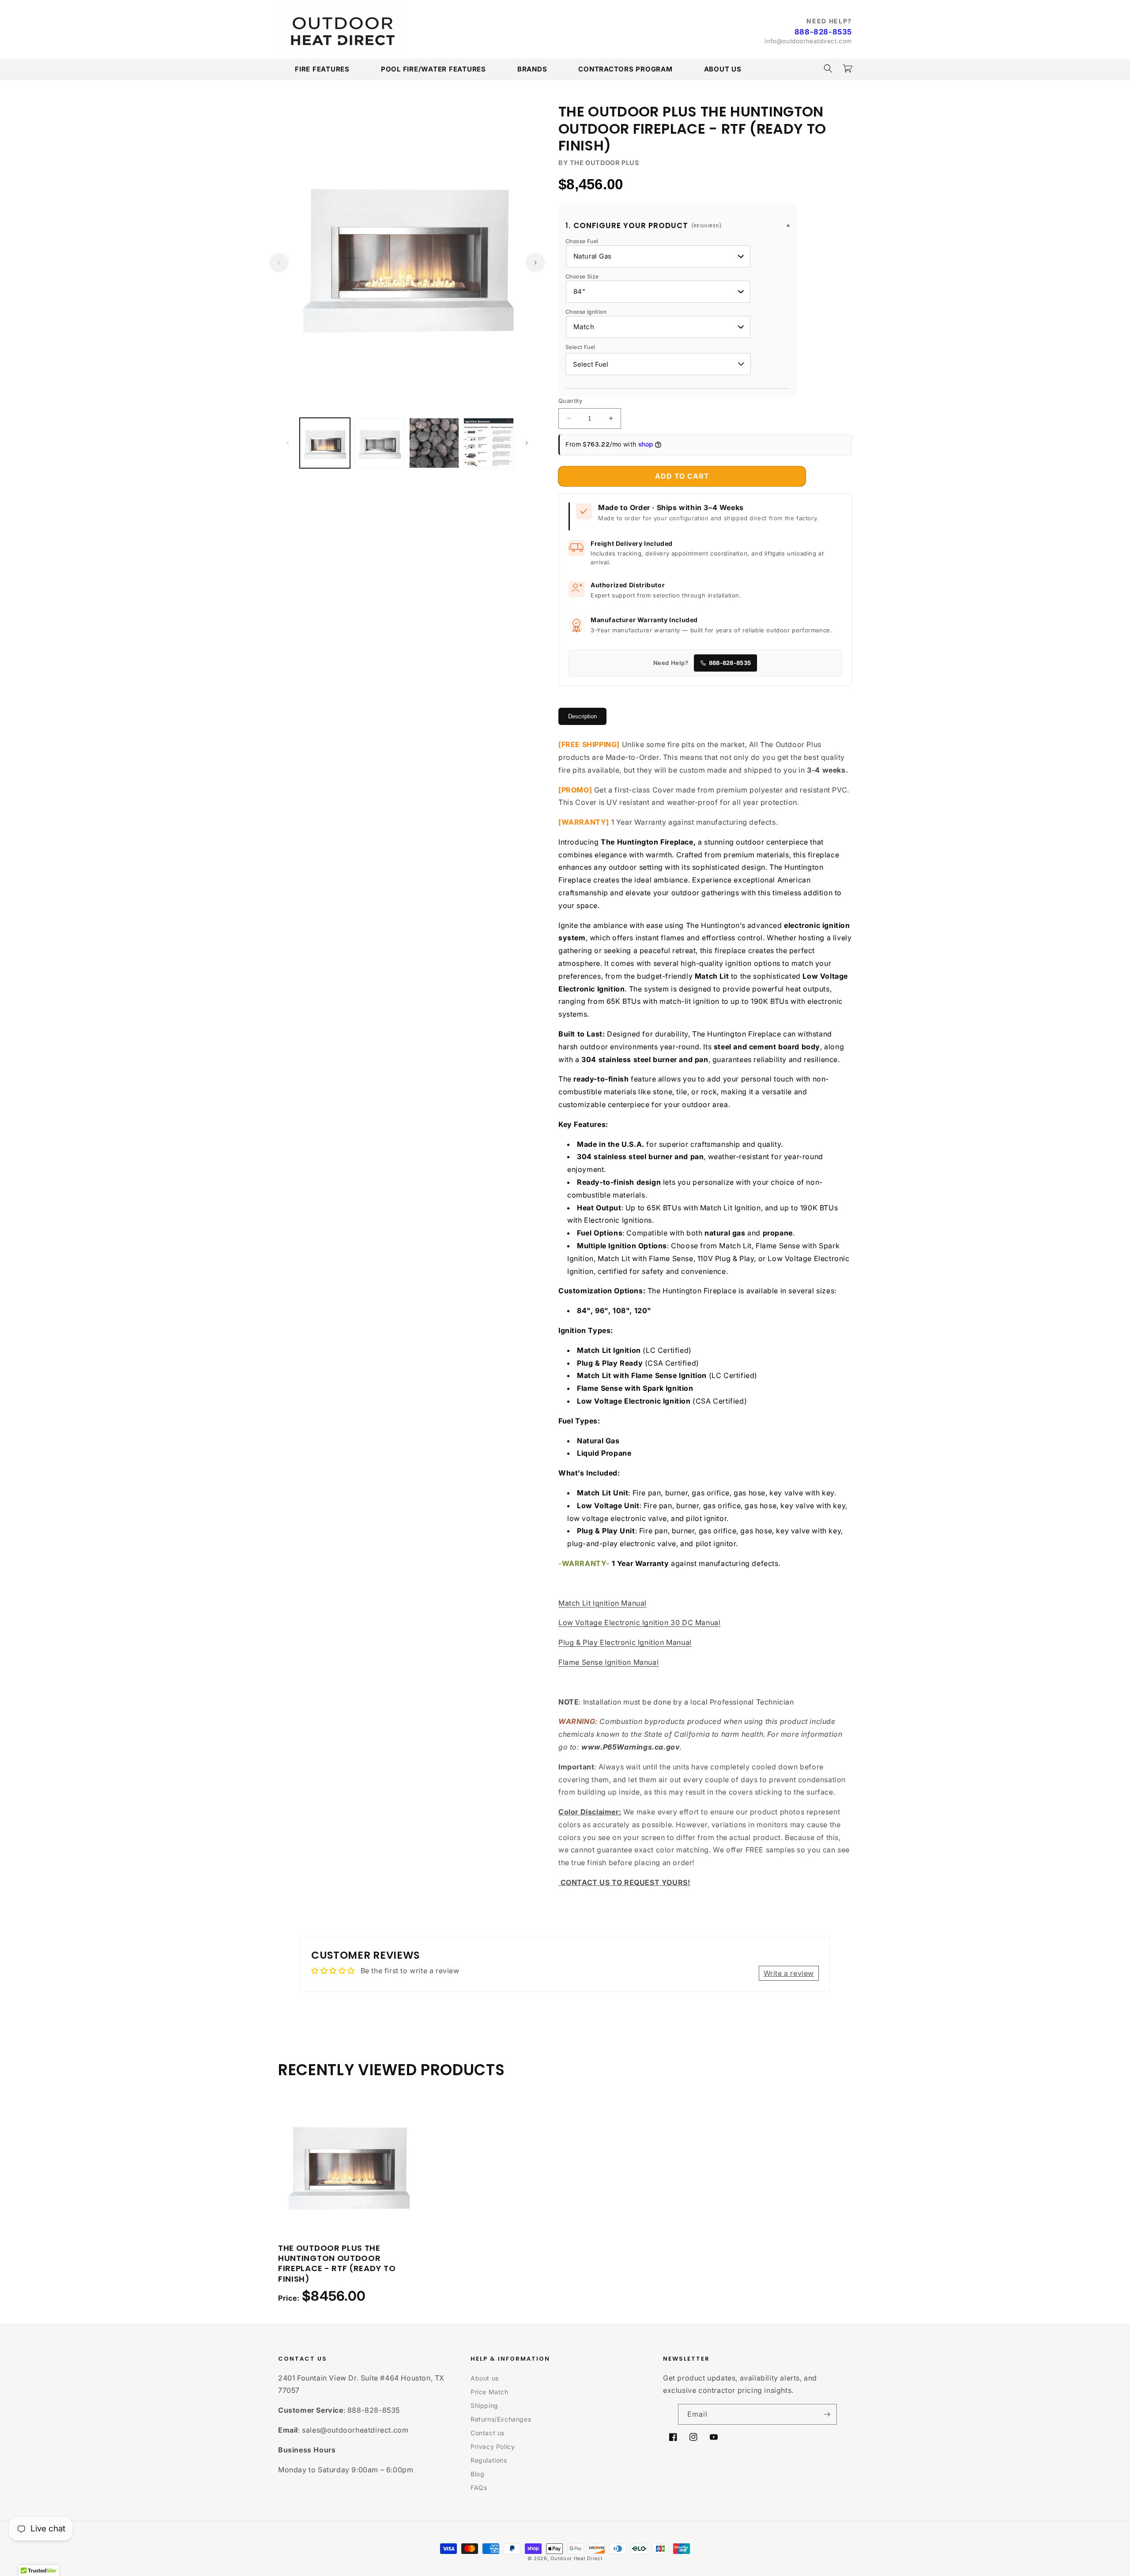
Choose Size (582, 276)
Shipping (484, 2405)
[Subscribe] (827, 2414)
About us (485, 2378)
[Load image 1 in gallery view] (325, 443)
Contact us (488, 2433)
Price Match (490, 2392)
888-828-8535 (823, 32)
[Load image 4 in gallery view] (489, 443)
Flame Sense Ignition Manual (608, 1662)
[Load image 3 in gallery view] (434, 443)
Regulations (489, 2460)
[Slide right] (535, 263)
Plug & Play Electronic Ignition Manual (625, 1642)
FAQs (479, 2488)
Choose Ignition (586, 312)
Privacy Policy (493, 2446)
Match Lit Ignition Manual (603, 1603)
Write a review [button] (789, 1973)
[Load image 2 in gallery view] (380, 443)
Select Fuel (580, 347)
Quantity (570, 401)
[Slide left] (279, 263)
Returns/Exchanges (501, 2419)
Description (582, 716)
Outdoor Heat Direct (576, 2558)
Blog (477, 2474)
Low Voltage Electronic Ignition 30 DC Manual (639, 1622)
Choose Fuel (582, 241)
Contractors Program (625, 69)
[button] (828, 68)
